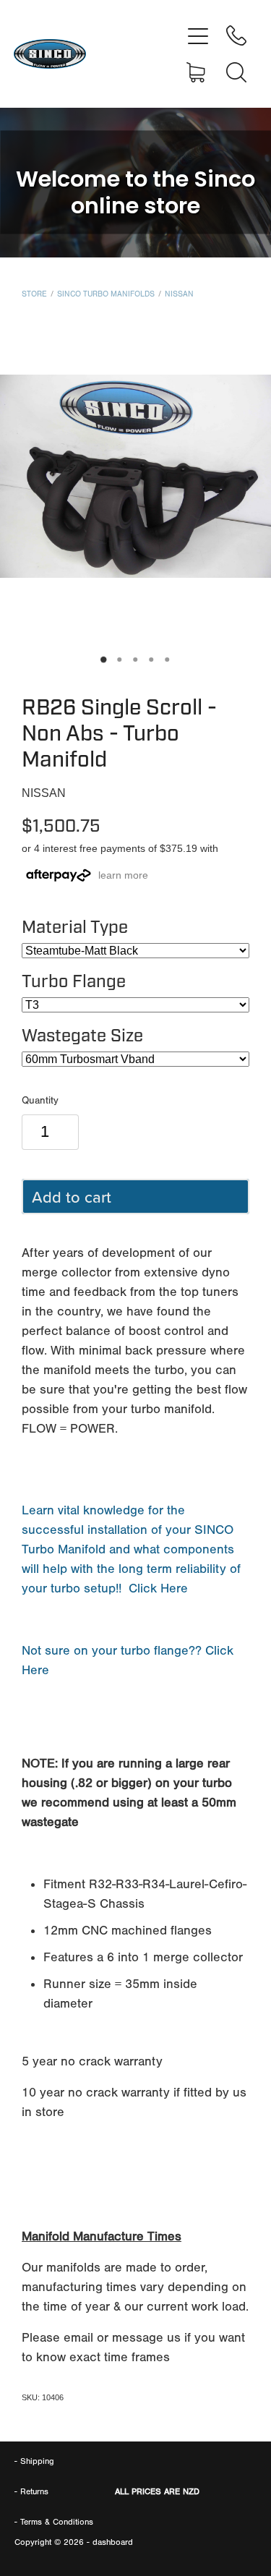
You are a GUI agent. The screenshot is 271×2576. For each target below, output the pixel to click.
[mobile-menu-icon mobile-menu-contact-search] (236, 72)
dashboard (113, 2542)
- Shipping (34, 2461)
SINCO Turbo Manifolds (106, 294)
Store (34, 294)
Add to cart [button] (72, 1197)
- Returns (31, 2491)
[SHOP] (198, 72)
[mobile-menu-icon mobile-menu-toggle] (198, 35)
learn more (123, 875)
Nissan (179, 294)
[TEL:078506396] (236, 35)
